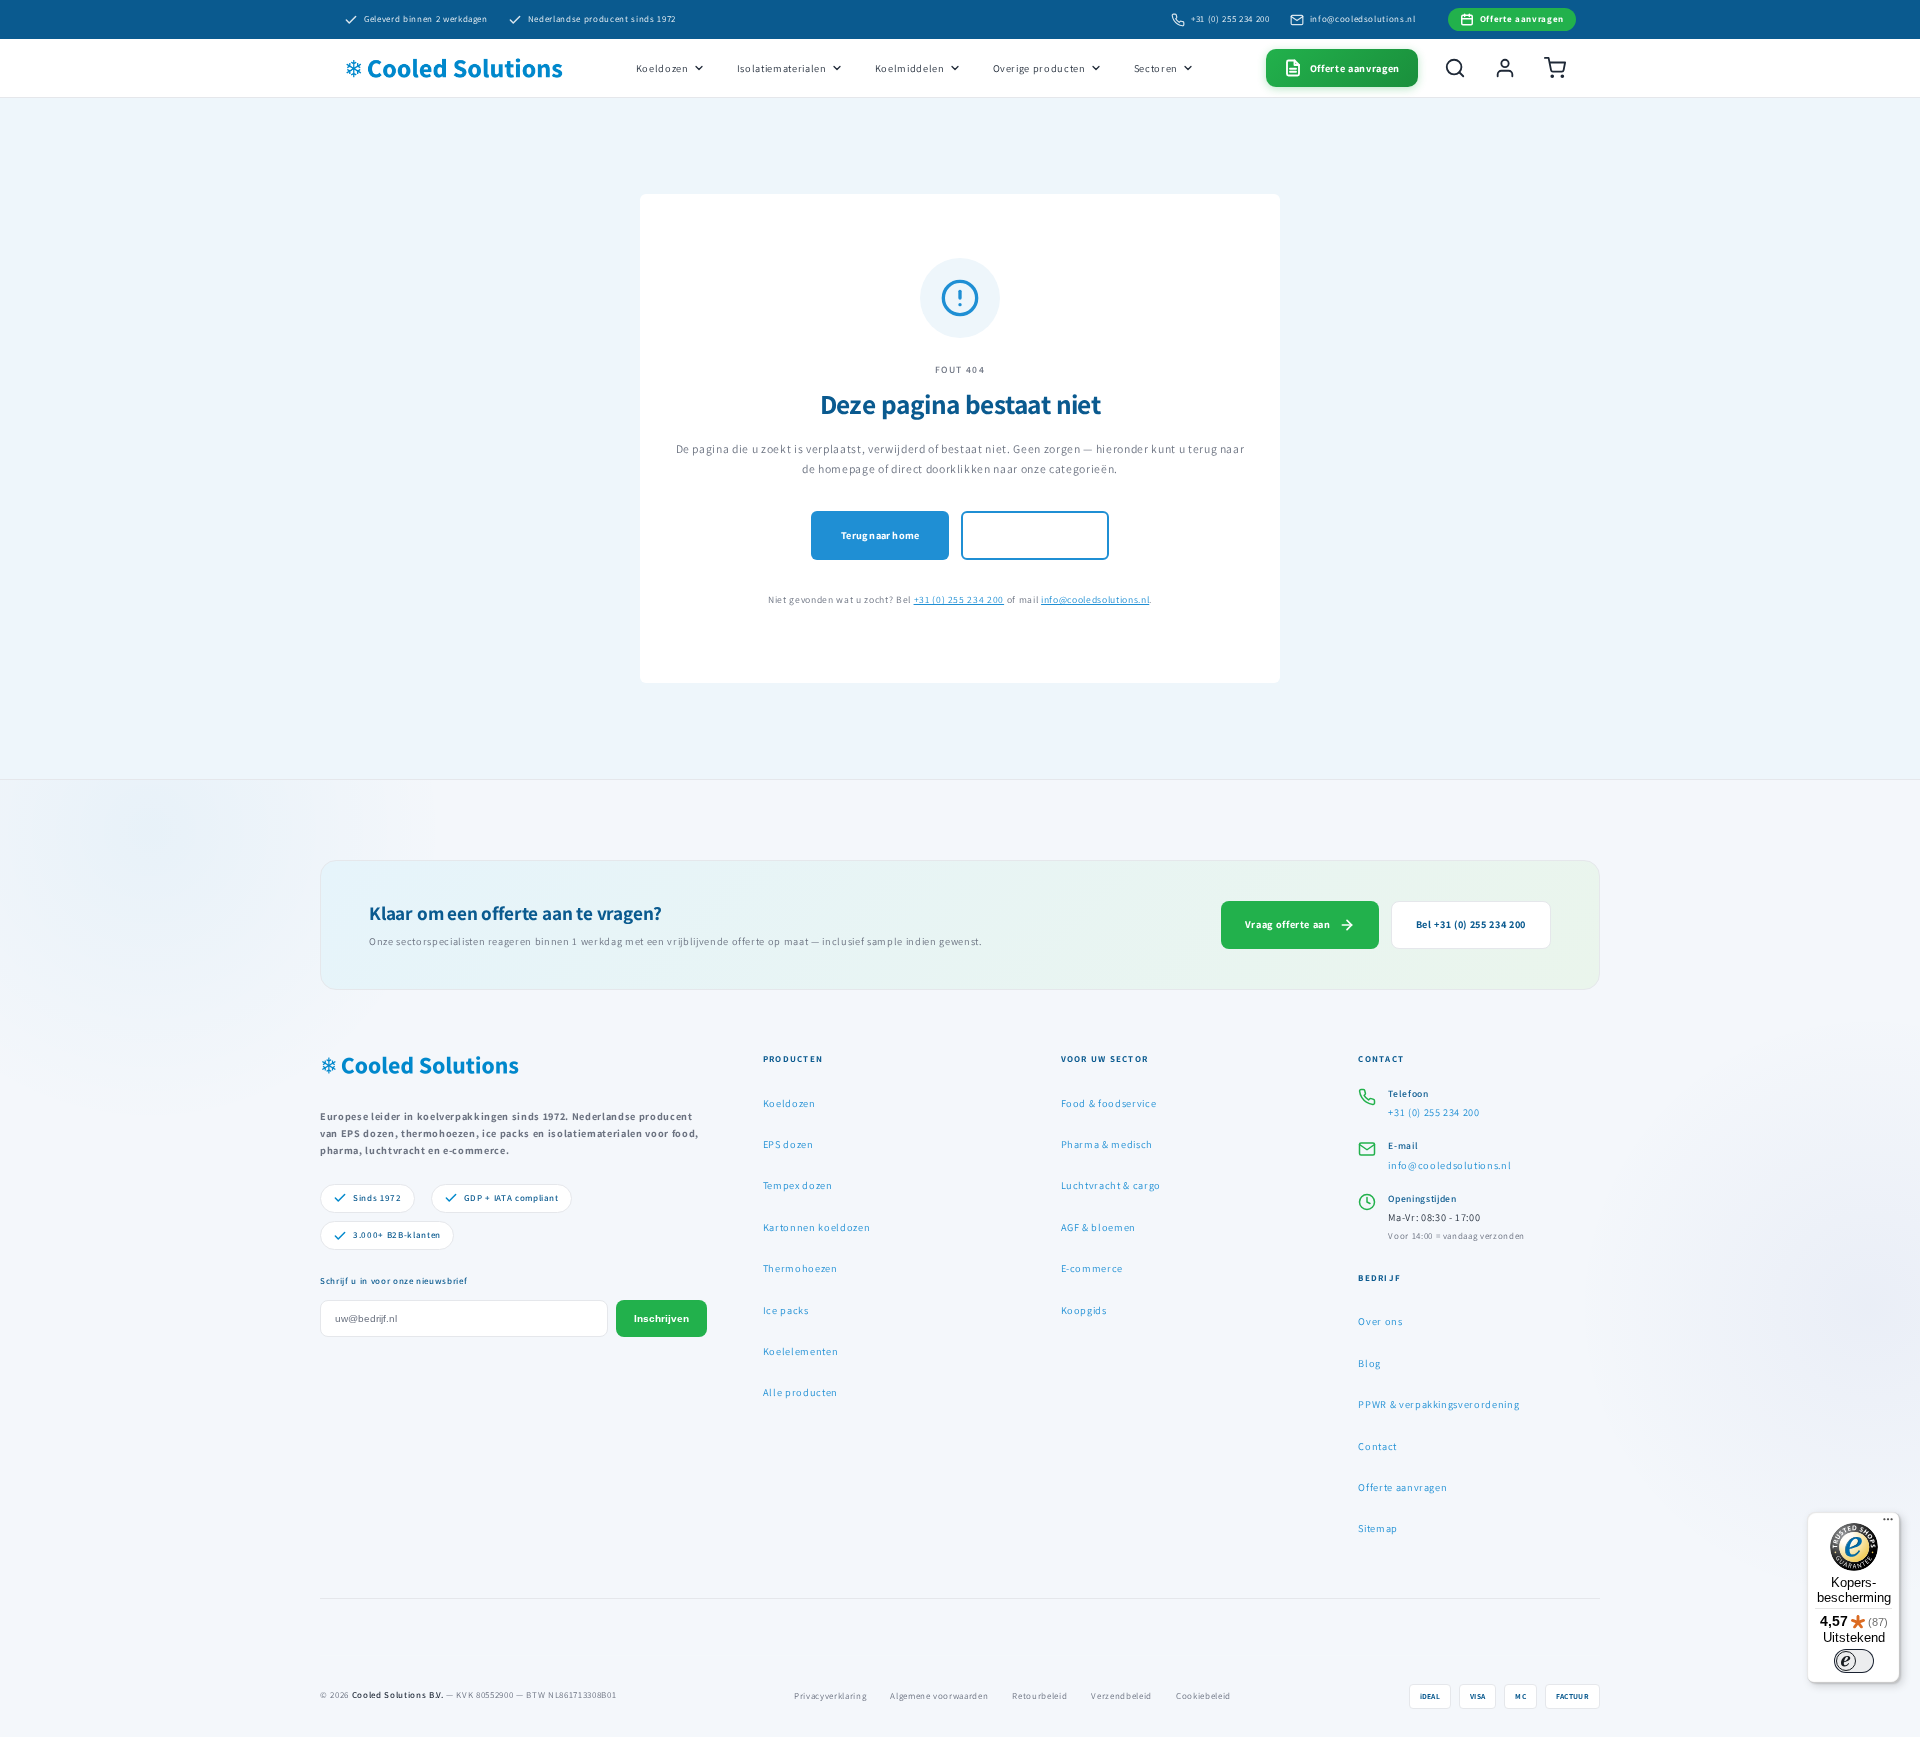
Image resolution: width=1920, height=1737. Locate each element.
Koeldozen (662, 68)
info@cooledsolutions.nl (1363, 19)
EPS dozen (788, 1144)
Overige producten (1039, 68)
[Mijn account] (1505, 68)
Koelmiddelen (910, 68)
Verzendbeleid (1121, 1696)
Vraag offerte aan (1288, 924)
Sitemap (1378, 1528)
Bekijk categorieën (1035, 535)
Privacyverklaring (830, 1696)
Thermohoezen (800, 1268)
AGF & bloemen (1099, 1227)
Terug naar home (880, 535)
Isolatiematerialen (782, 68)
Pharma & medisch (1107, 1144)
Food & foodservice (1109, 1103)
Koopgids (1084, 1310)
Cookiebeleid (1203, 1696)
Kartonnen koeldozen (817, 1227)
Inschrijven (661, 1318)
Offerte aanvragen (1402, 1487)
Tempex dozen (798, 1185)
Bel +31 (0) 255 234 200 (1471, 924)
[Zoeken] (1455, 68)
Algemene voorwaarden (939, 1696)
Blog (1369, 1363)
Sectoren (1156, 68)
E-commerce (1092, 1268)
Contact (1377, 1446)
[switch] (1854, 1661)
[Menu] (1888, 1524)
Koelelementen (801, 1351)
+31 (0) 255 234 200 (1230, 19)
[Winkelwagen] (1555, 68)
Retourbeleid (1039, 1696)
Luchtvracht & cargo (1111, 1185)
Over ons (1380, 1321)
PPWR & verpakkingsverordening (1438, 1404)
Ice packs (786, 1310)
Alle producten (800, 1392)
